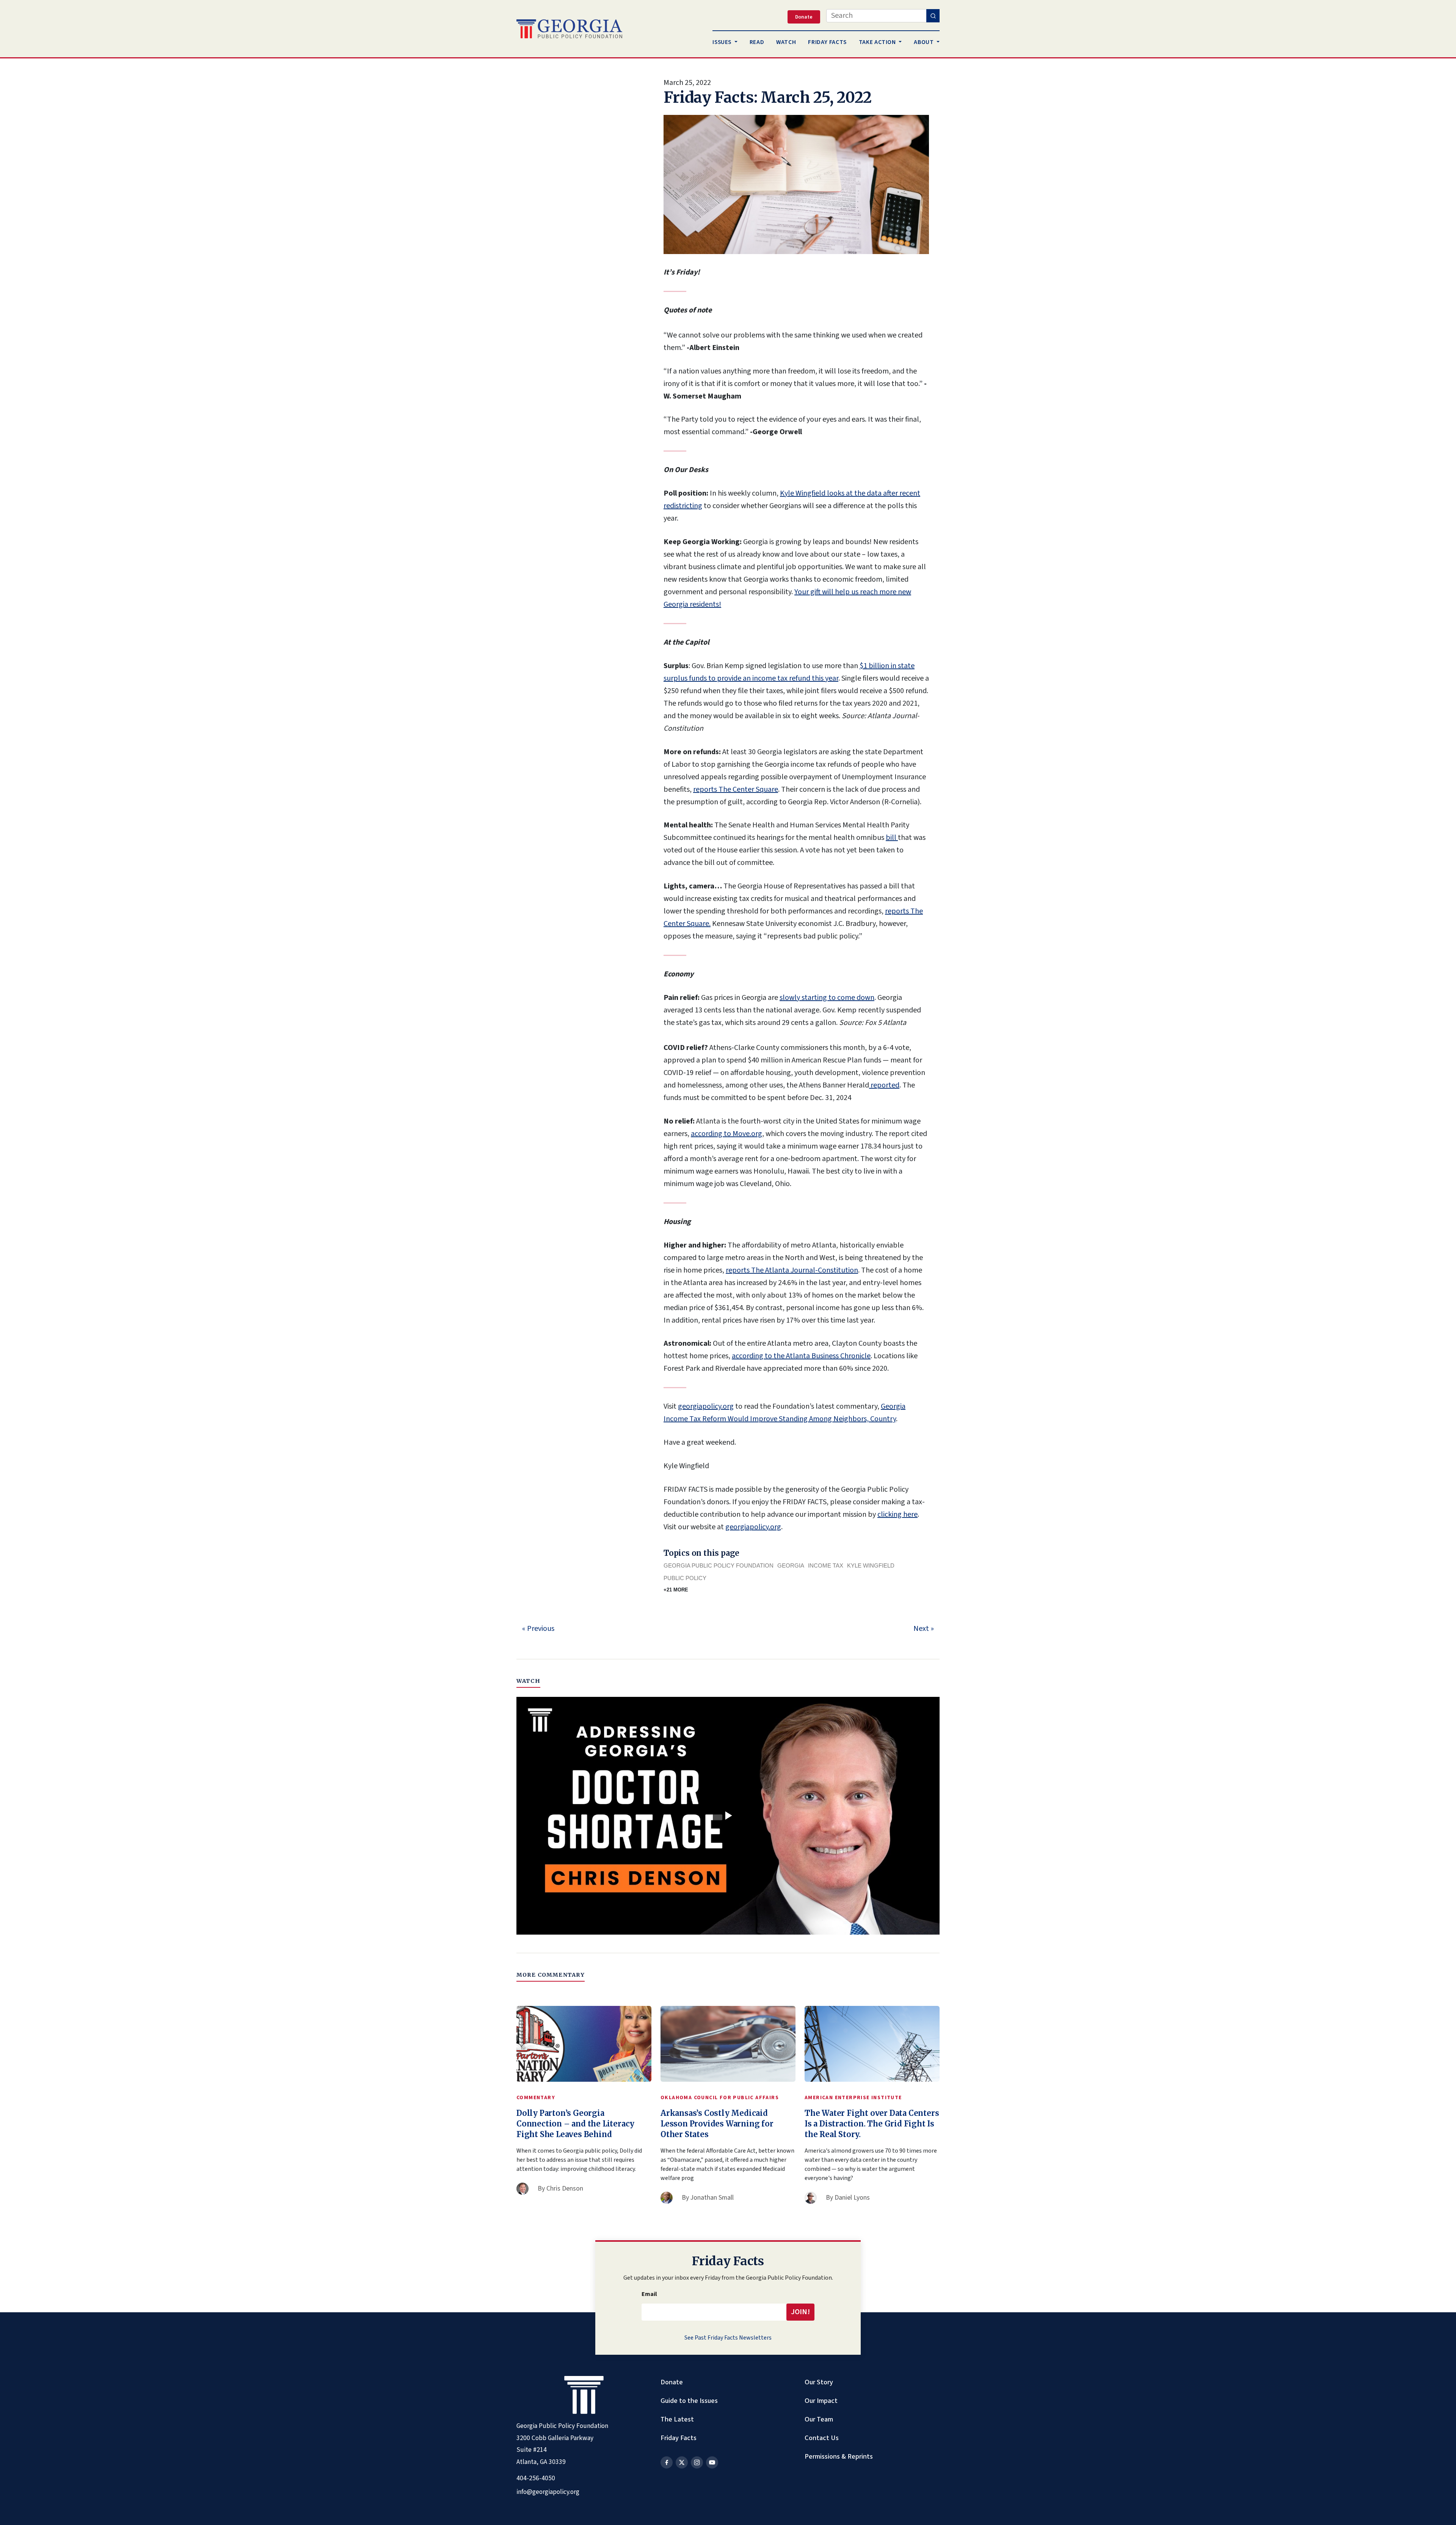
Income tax (826, 1565)
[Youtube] (712, 2462)
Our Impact (821, 2401)
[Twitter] (682, 2462)
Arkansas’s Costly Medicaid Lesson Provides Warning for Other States (717, 2124)
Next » (924, 1629)
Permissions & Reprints (839, 2456)
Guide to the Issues (689, 2401)
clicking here (897, 1514)
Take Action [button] (878, 42)
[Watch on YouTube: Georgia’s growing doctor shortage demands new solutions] (728, 1816)
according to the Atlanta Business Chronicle (801, 1356)
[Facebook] (667, 2462)
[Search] (933, 16)
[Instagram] (697, 2462)
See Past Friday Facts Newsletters (728, 2338)
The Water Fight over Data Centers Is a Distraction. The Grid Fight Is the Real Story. (872, 2124)
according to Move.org (726, 1134)
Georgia (791, 1565)
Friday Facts (679, 2438)
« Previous (538, 1629)
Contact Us (822, 2438)
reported (884, 1085)
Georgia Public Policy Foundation (719, 1565)
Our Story (819, 2382)
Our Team (819, 2419)
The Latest (677, 2419)
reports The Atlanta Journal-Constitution (792, 1270)
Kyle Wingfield (871, 1565)
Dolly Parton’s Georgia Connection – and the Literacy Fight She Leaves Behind (575, 2124)
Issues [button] (723, 42)
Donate (672, 2382)
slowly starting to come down (827, 998)
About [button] (924, 42)
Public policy (685, 1578)
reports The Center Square (736, 789)
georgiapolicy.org (706, 1406)
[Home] (569, 29)
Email (649, 2294)
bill (892, 838)
